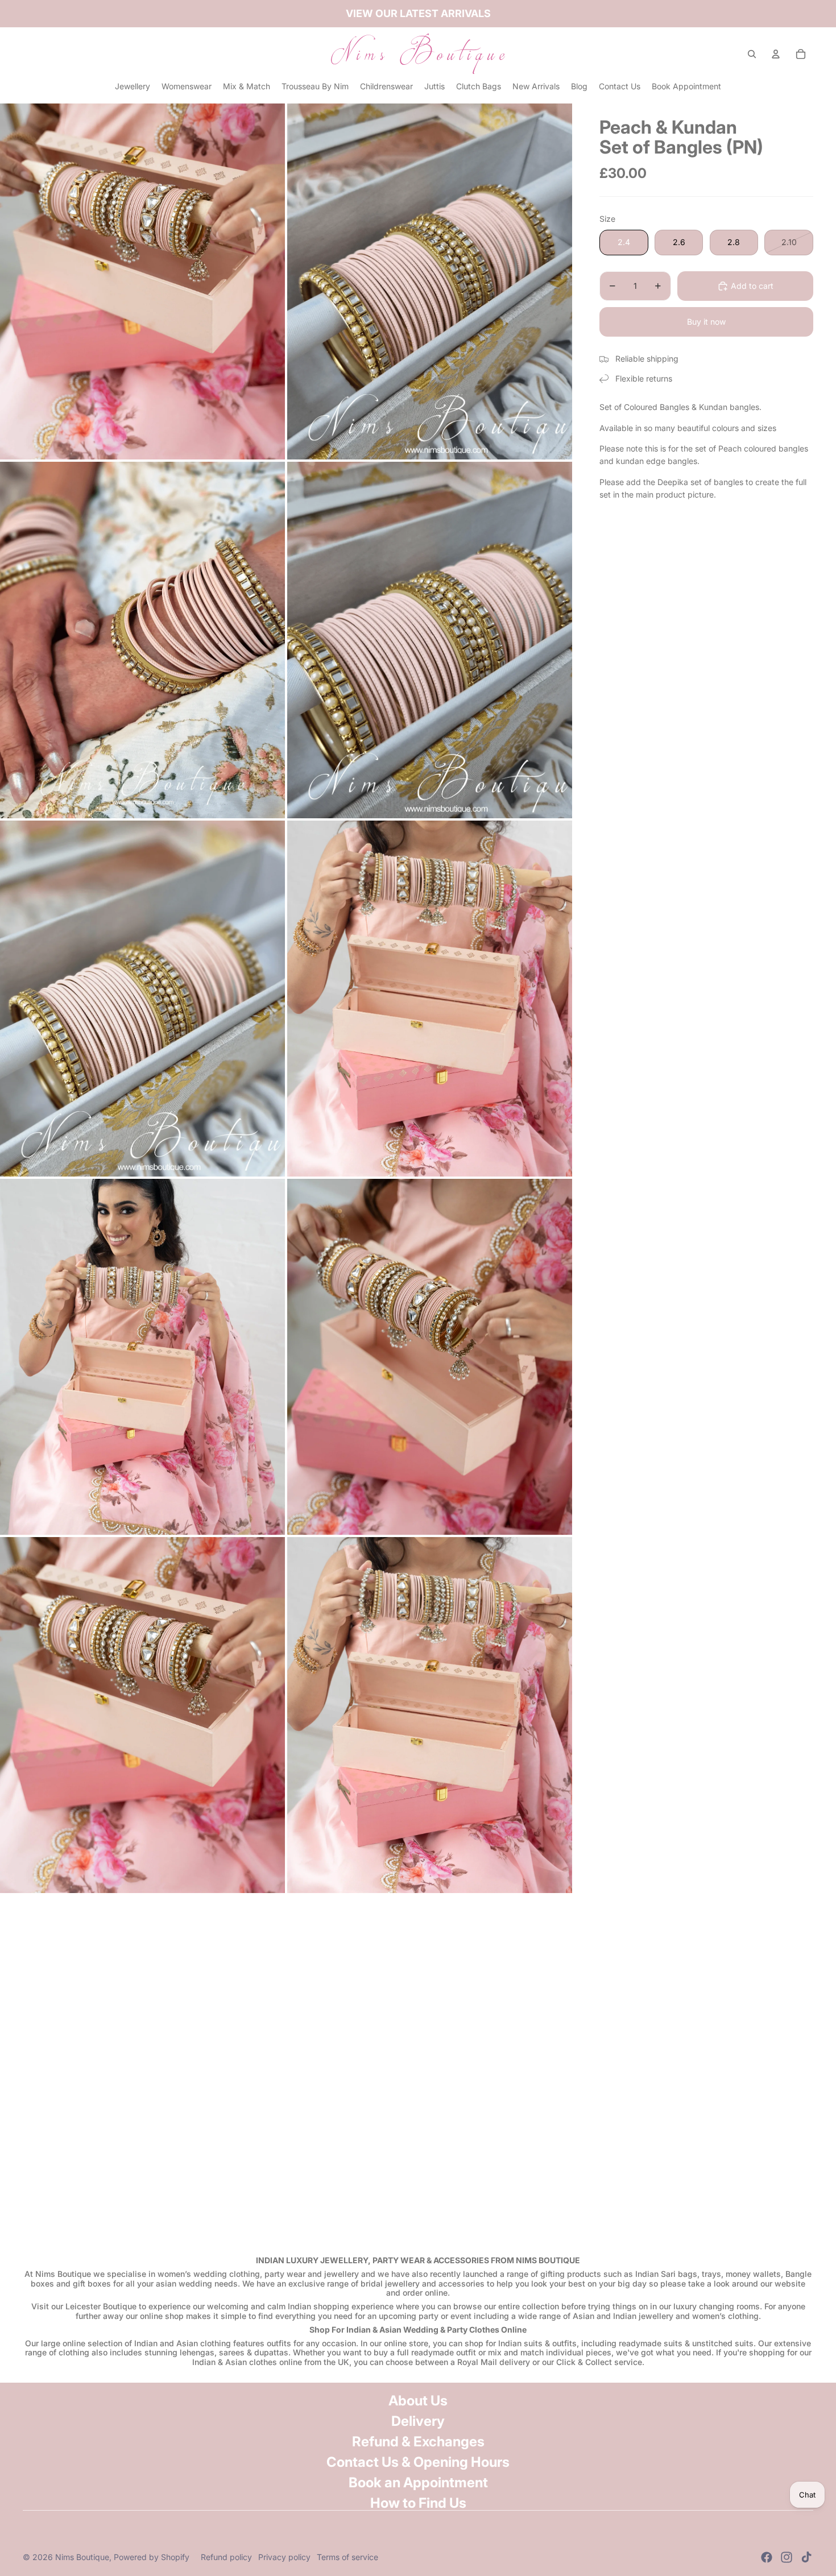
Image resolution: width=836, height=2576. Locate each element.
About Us (418, 2401)
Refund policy (226, 2557)
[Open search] (752, 54)
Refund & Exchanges (418, 2442)
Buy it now (706, 322)
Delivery (418, 2421)
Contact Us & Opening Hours (418, 2462)
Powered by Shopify (152, 2557)
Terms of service (347, 2557)
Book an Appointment (418, 2482)
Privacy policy (284, 2557)
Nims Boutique (82, 2557)
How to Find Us (418, 2503)
